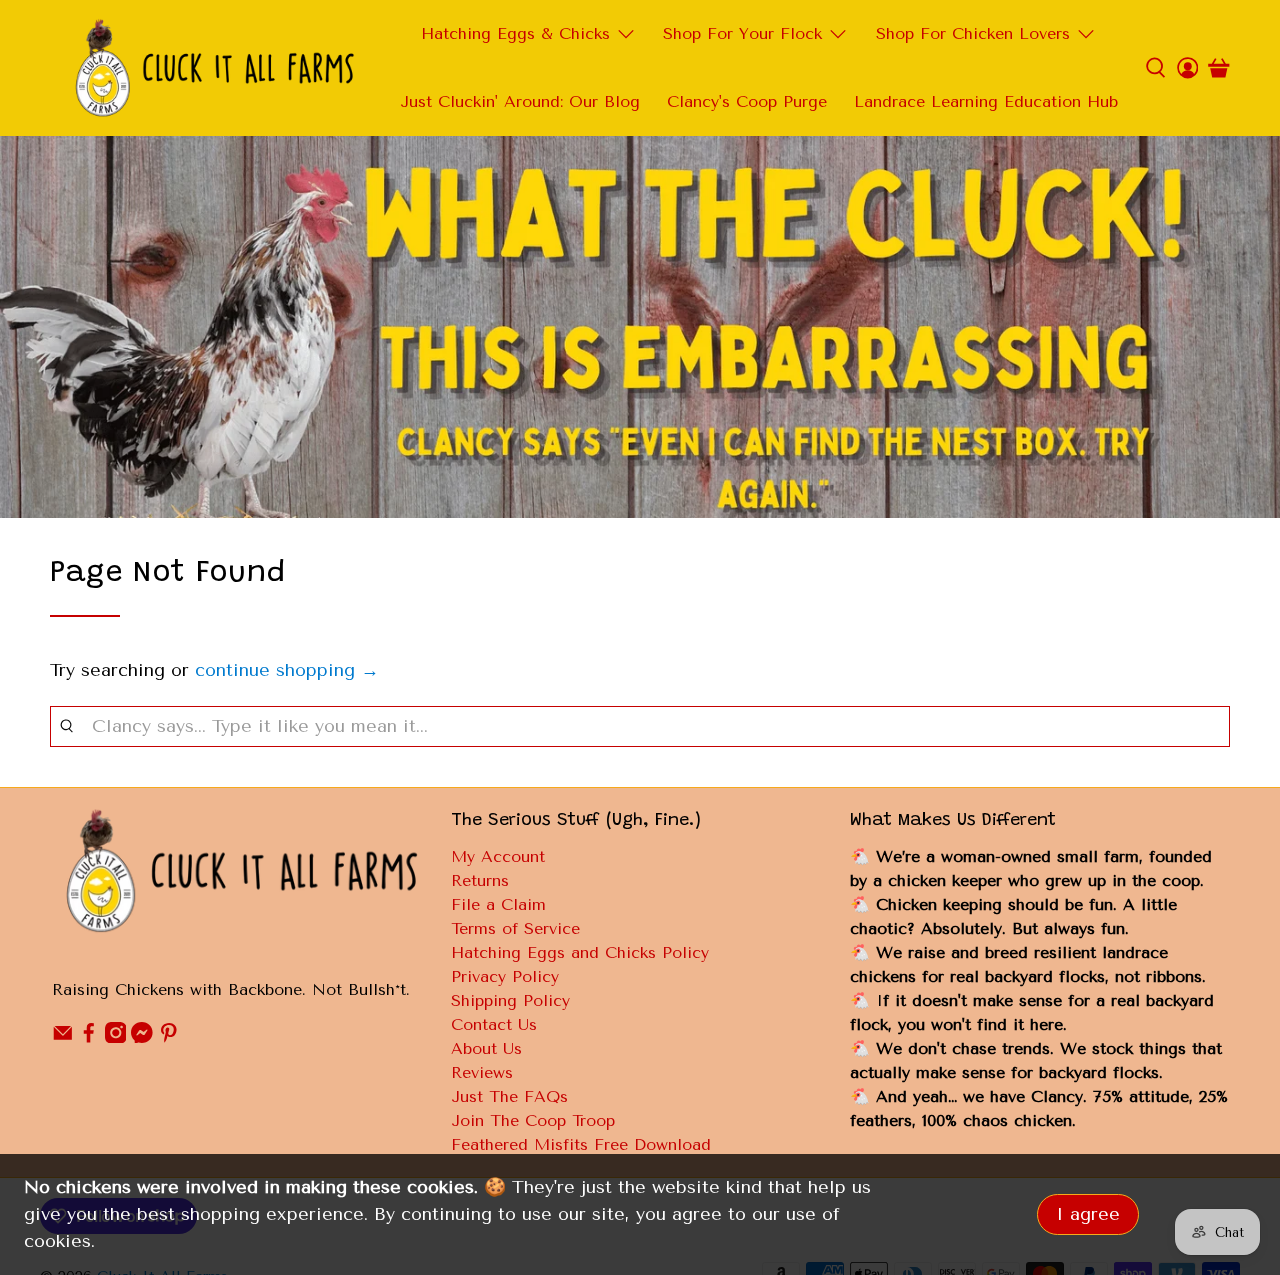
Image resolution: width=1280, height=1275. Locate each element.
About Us (486, 1048)
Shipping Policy (510, 1000)
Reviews (482, 1072)
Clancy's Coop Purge (747, 101)
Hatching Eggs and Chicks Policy (580, 952)
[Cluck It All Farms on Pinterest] (169, 1037)
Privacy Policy (505, 976)
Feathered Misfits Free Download (581, 1144)
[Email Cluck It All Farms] (63, 1037)
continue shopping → (287, 670)
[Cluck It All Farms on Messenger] (142, 1037)
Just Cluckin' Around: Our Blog (520, 101)
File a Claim (498, 904)
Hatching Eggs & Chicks (515, 33)
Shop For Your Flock (742, 33)
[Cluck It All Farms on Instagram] (116, 1037)
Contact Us (494, 1024)
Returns (480, 880)
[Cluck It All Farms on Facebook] (89, 1037)
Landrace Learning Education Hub (986, 101)
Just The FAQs (509, 1096)
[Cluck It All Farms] (214, 68)
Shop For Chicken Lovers (973, 33)
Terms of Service (515, 928)
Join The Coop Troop (533, 1120)
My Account (498, 856)
